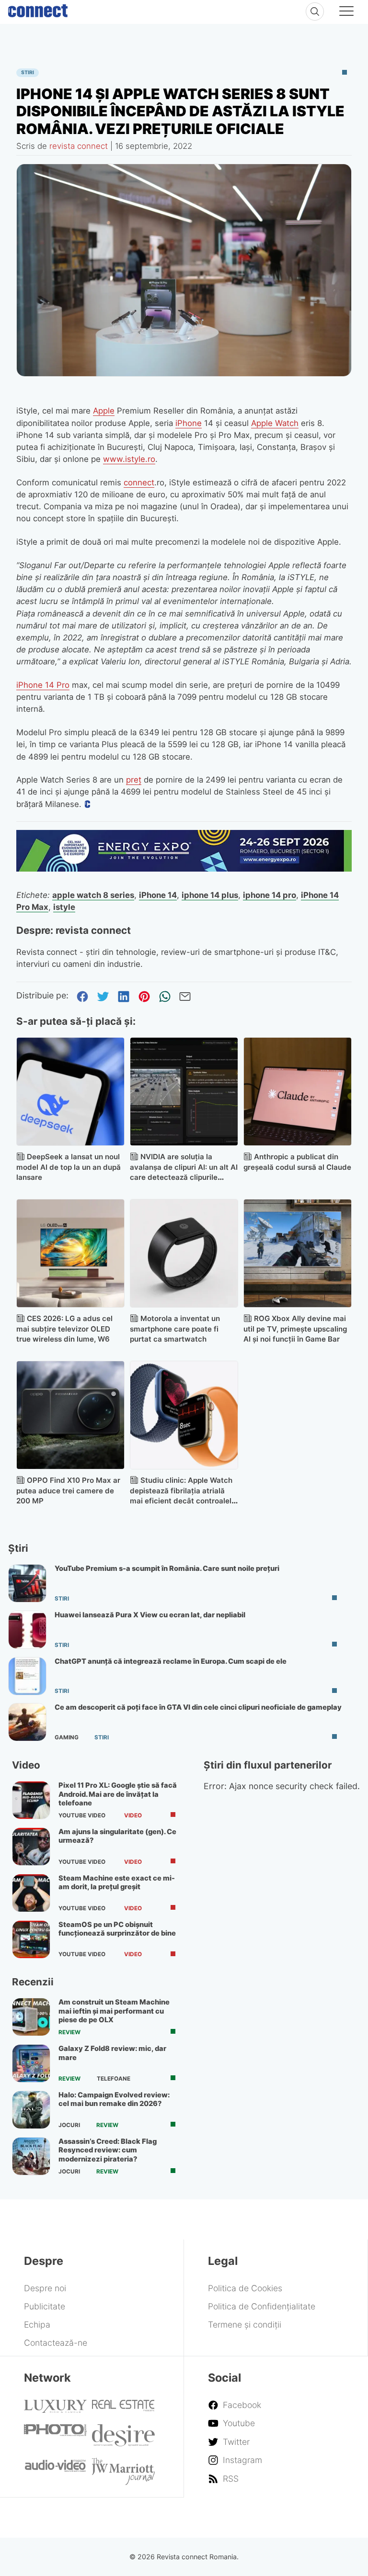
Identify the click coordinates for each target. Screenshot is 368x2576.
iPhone (189, 423)
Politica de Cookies (245, 2288)
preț (134, 780)
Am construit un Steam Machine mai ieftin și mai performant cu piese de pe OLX (114, 2011)
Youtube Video (82, 1815)
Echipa (37, 2324)
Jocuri (69, 2125)
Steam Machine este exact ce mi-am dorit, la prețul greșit (117, 1882)
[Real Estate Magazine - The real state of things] (123, 2408)
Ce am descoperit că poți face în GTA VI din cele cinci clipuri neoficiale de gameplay (198, 1707)
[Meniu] (346, 12)
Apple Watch (275, 423)
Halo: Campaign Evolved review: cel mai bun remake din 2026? (114, 2099)
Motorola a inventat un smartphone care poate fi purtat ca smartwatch (175, 1329)
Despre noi (45, 2288)
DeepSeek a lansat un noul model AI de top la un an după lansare (69, 1167)
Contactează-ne (56, 2343)
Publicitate (45, 2306)
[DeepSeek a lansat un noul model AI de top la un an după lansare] (71, 1092)
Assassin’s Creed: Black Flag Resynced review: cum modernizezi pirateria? (108, 2150)
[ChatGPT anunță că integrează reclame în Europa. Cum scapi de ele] (27, 1676)
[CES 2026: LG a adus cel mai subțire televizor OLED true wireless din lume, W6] (71, 1253)
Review (69, 2032)
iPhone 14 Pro (43, 685)
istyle (64, 907)
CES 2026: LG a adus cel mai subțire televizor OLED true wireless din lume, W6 (64, 1329)
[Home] (38, 9)
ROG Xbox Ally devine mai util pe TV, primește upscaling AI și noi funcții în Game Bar (295, 1329)
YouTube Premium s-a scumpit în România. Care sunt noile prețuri (167, 1568)
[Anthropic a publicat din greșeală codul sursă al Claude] (298, 1092)
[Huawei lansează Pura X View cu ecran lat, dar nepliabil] (27, 1630)
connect (139, 482)
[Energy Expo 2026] (184, 868)
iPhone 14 (158, 895)
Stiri (28, 73)
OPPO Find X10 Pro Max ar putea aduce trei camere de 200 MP (68, 1491)
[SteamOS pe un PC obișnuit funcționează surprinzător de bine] (31, 1939)
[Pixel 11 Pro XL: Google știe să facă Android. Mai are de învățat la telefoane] (31, 1800)
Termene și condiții (245, 2324)
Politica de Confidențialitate (262, 2306)
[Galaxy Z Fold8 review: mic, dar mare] (31, 2063)
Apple (104, 411)
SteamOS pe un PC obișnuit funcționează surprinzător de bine (117, 1929)
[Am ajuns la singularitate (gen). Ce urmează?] (31, 1847)
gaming (67, 1737)
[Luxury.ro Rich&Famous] (55, 2410)
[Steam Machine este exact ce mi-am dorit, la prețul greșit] (31, 1893)
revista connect (79, 146)
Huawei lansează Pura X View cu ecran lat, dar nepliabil (150, 1615)
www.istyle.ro (129, 459)
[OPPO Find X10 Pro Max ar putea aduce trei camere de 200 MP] (71, 1415)
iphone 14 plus (210, 895)
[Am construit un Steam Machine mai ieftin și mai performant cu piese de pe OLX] (31, 2017)
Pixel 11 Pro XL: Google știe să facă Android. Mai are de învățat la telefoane (118, 1794)
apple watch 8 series (93, 895)
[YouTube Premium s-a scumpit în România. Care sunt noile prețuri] (27, 1583)
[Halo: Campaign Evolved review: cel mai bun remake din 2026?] (31, 2110)
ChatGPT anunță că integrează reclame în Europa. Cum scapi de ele (171, 1661)
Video (133, 1815)
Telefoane (114, 2079)
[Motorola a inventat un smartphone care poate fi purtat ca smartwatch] (184, 1253)
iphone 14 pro (270, 895)
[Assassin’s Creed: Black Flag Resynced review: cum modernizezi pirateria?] (31, 2156)
